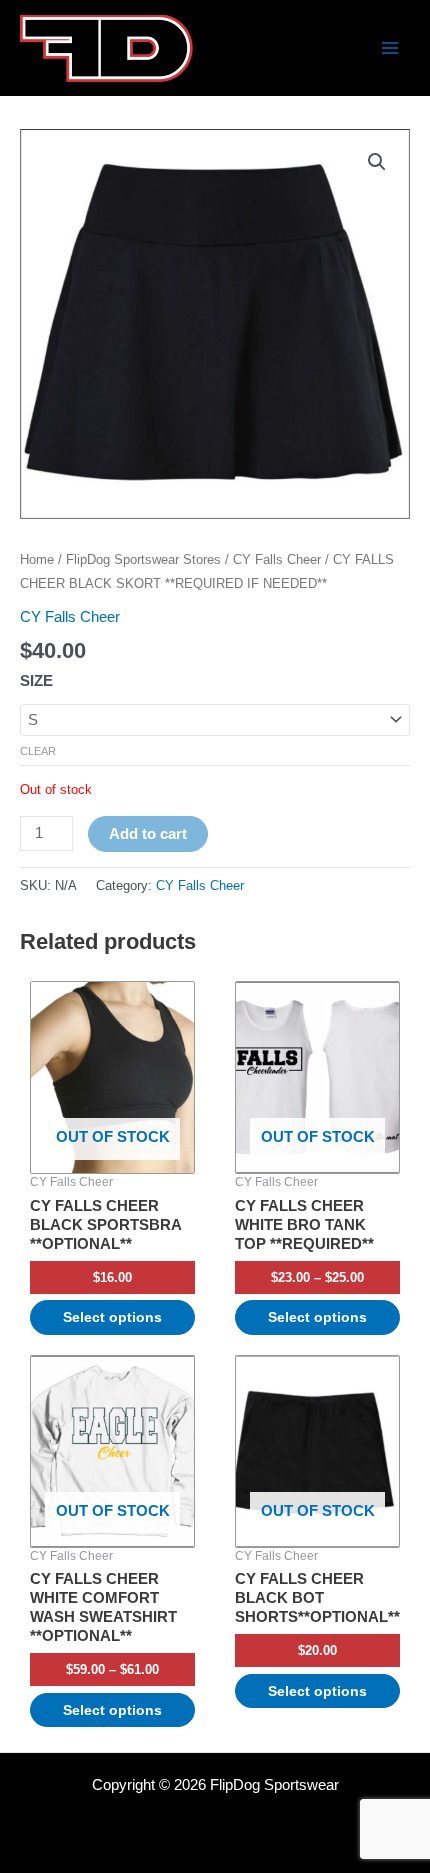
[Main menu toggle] (390, 48)
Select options (112, 1317)
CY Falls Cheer (277, 559)
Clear (38, 751)
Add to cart (148, 834)
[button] (377, 162)
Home (37, 559)
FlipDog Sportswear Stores (143, 559)
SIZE (36, 681)
